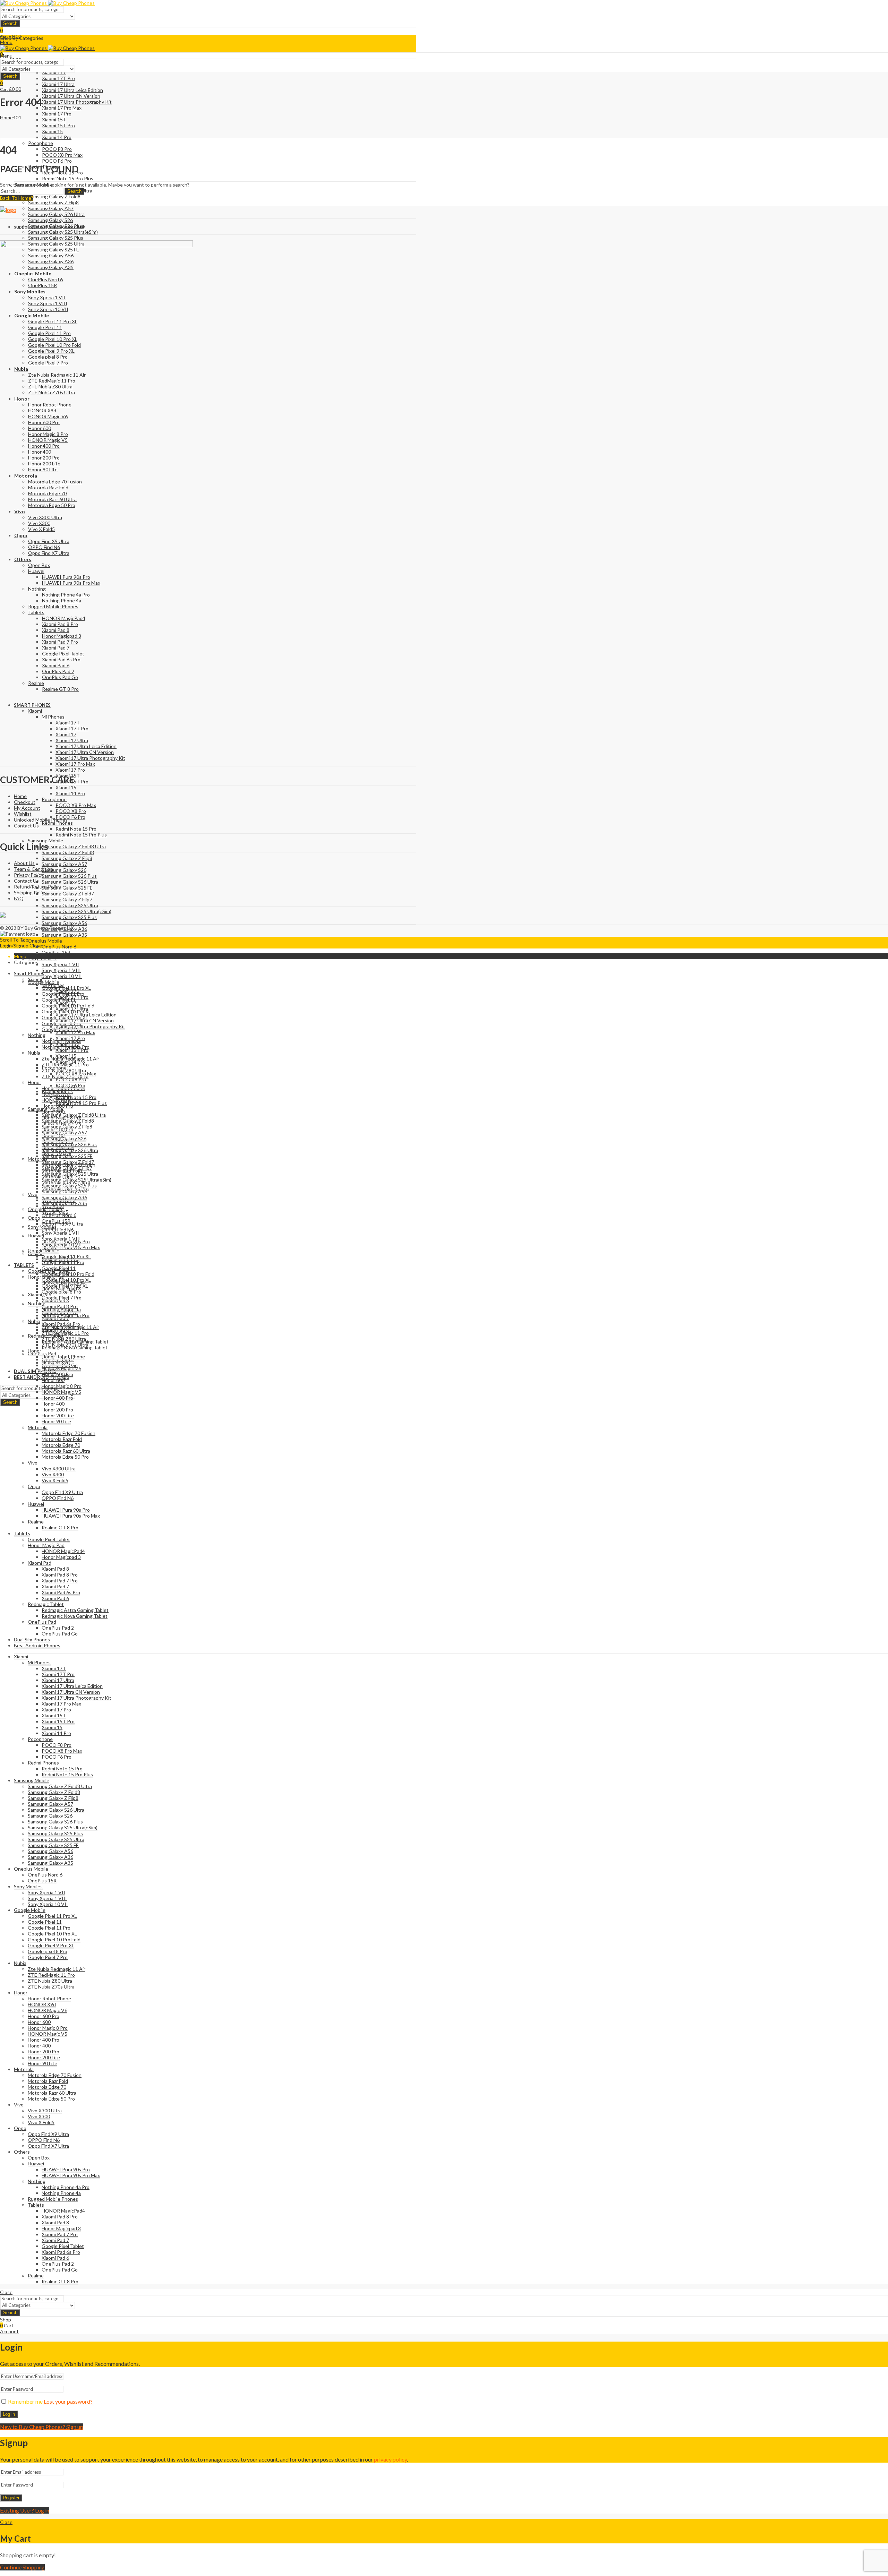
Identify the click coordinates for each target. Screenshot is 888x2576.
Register (11, 2498)
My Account (27, 808)
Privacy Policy (29, 875)
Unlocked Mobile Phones (41, 820)
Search (10, 23)
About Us (24, 863)
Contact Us (26, 826)
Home (6, 117)
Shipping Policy (30, 892)
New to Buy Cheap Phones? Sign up (42, 2427)
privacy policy (390, 2459)
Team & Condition (33, 869)
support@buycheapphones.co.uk (50, 227)
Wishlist (23, 814)
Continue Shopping (22, 2567)
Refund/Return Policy (37, 887)
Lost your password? (68, 2401)
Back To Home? (17, 198)
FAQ (19, 898)
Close (36, 946)
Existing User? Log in (25, 2510)
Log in (9, 2414)
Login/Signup (14, 946)
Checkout (25, 802)
